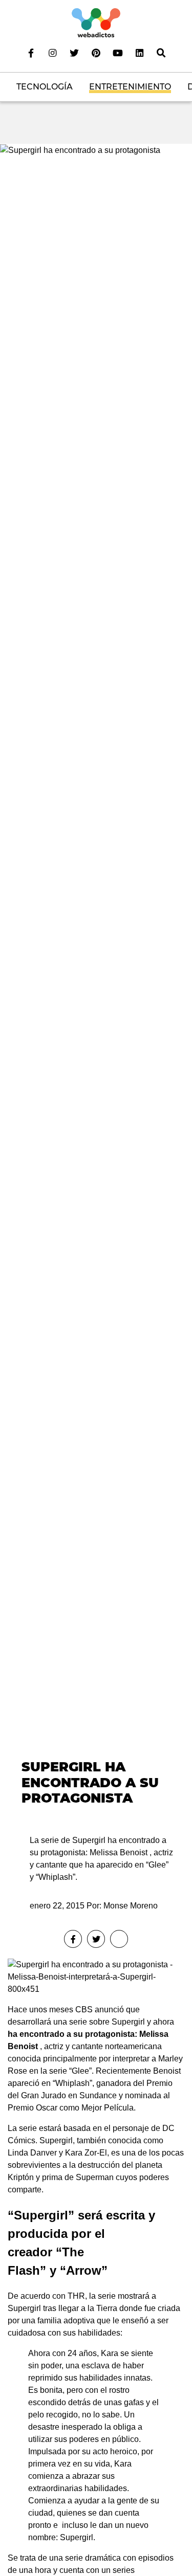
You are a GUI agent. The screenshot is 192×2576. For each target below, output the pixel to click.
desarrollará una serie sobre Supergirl (76, 2022)
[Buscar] (161, 53)
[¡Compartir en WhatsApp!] (119, 1939)
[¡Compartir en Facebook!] (73, 1939)
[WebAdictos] (96, 22)
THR (76, 2296)
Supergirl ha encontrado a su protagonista (90, 1782)
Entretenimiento (130, 87)
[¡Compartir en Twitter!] (96, 1939)
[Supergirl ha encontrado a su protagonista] (80, 150)
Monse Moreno (131, 1906)
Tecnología (45, 87)
